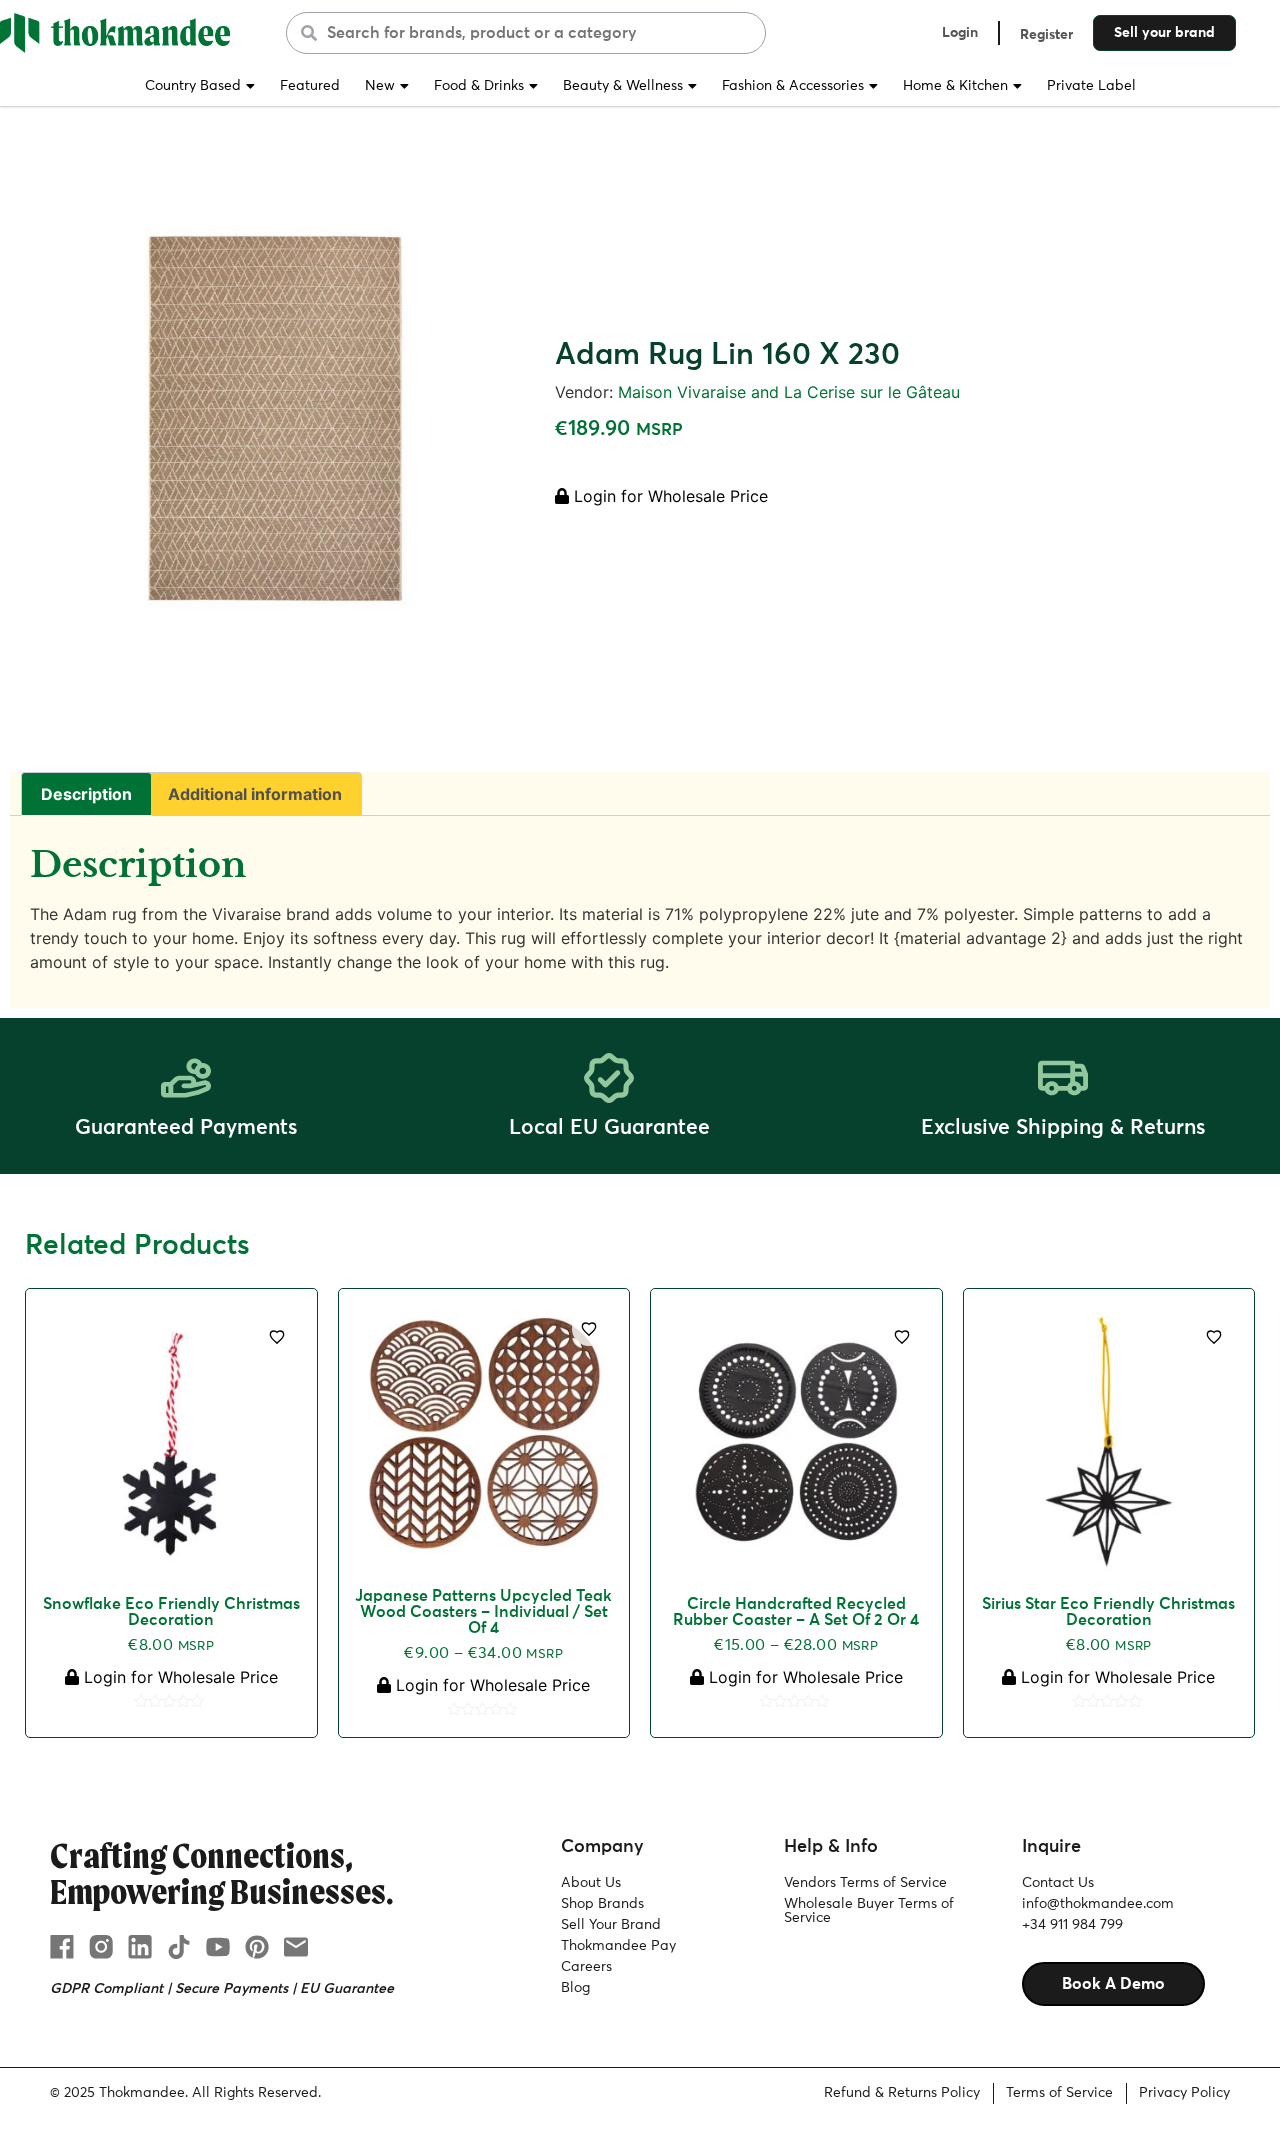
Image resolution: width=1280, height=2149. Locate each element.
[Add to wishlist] (277, 1337)
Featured (310, 86)
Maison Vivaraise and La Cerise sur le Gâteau (789, 392)
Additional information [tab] (255, 794)
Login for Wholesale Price (668, 496)
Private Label (1091, 86)
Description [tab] (86, 794)
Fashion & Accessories (793, 86)
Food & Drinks (479, 86)
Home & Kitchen (955, 86)
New (380, 86)
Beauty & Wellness (623, 86)
